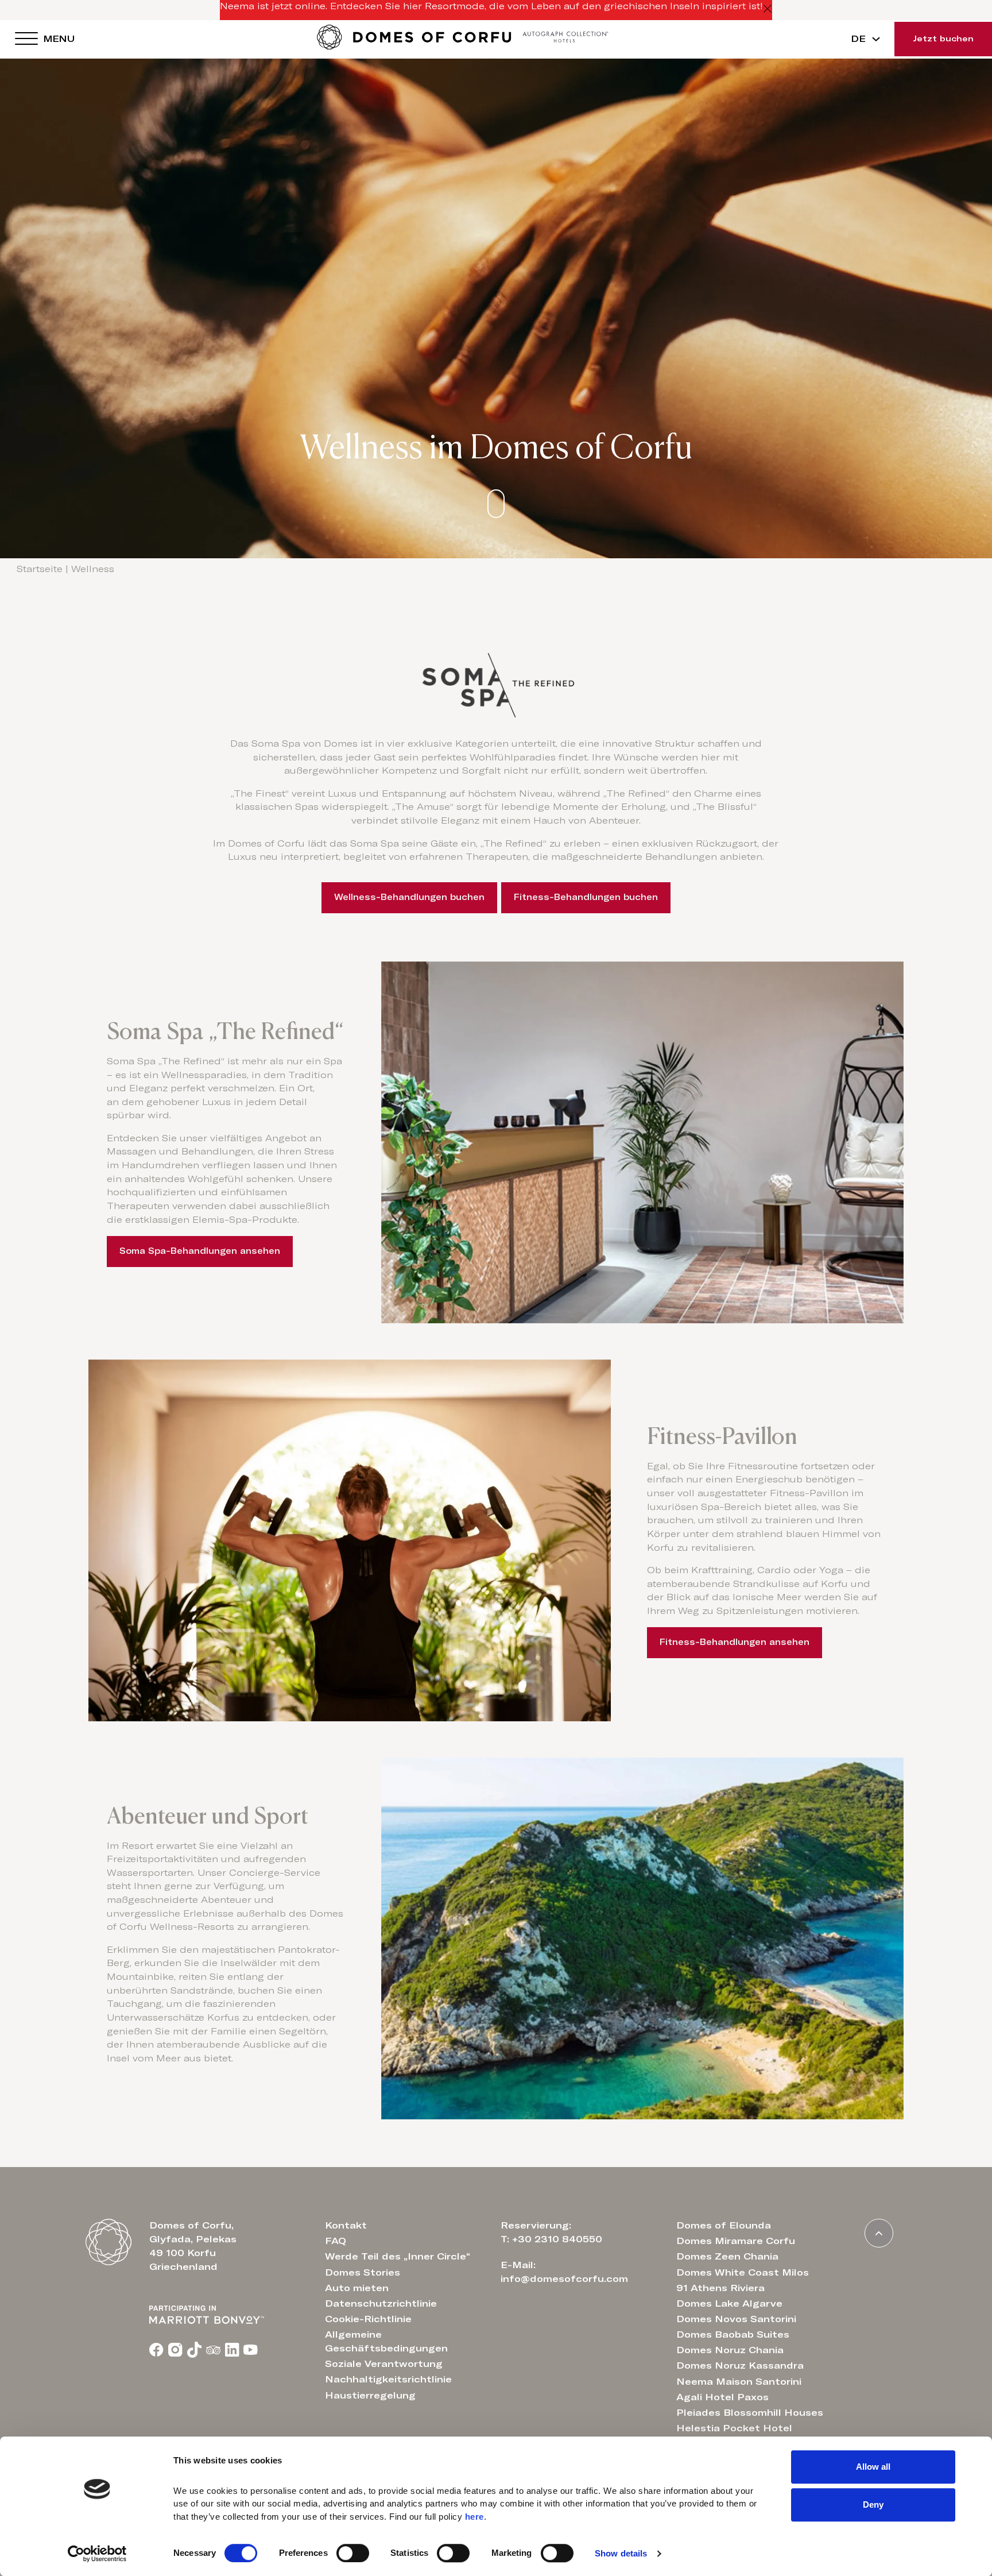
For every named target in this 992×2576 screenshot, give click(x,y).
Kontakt (346, 2226)
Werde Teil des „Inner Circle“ (398, 2257)
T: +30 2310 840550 (551, 2239)
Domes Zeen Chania (727, 2257)
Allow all (873, 2467)
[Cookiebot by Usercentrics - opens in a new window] (97, 2554)
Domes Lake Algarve (729, 2304)
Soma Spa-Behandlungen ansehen (200, 1251)
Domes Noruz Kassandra (740, 2366)
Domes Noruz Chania (730, 2350)
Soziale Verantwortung (384, 2364)
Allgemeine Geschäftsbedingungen (386, 2342)
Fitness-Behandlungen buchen (586, 897)
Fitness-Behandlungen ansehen (735, 1642)
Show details (621, 2553)
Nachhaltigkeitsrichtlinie (388, 2380)
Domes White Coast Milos (743, 2273)
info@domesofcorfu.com (564, 2279)
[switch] (353, 2553)
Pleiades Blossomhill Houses (750, 2413)
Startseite (40, 569)
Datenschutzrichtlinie (381, 2304)
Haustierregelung (370, 2396)
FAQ (336, 2241)
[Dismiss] (768, 10)
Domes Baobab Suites (733, 2335)
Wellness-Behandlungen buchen (409, 897)
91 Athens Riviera (720, 2288)
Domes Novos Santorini (736, 2319)
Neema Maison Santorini (739, 2382)
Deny (873, 2504)
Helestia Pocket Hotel (734, 2428)
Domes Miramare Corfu (736, 2241)
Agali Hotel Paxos (722, 2397)
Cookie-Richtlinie (368, 2319)
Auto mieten (357, 2288)
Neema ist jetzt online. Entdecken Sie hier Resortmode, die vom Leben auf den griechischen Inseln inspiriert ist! (491, 6)
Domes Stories (363, 2273)
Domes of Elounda (724, 2226)
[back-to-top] (879, 2233)
